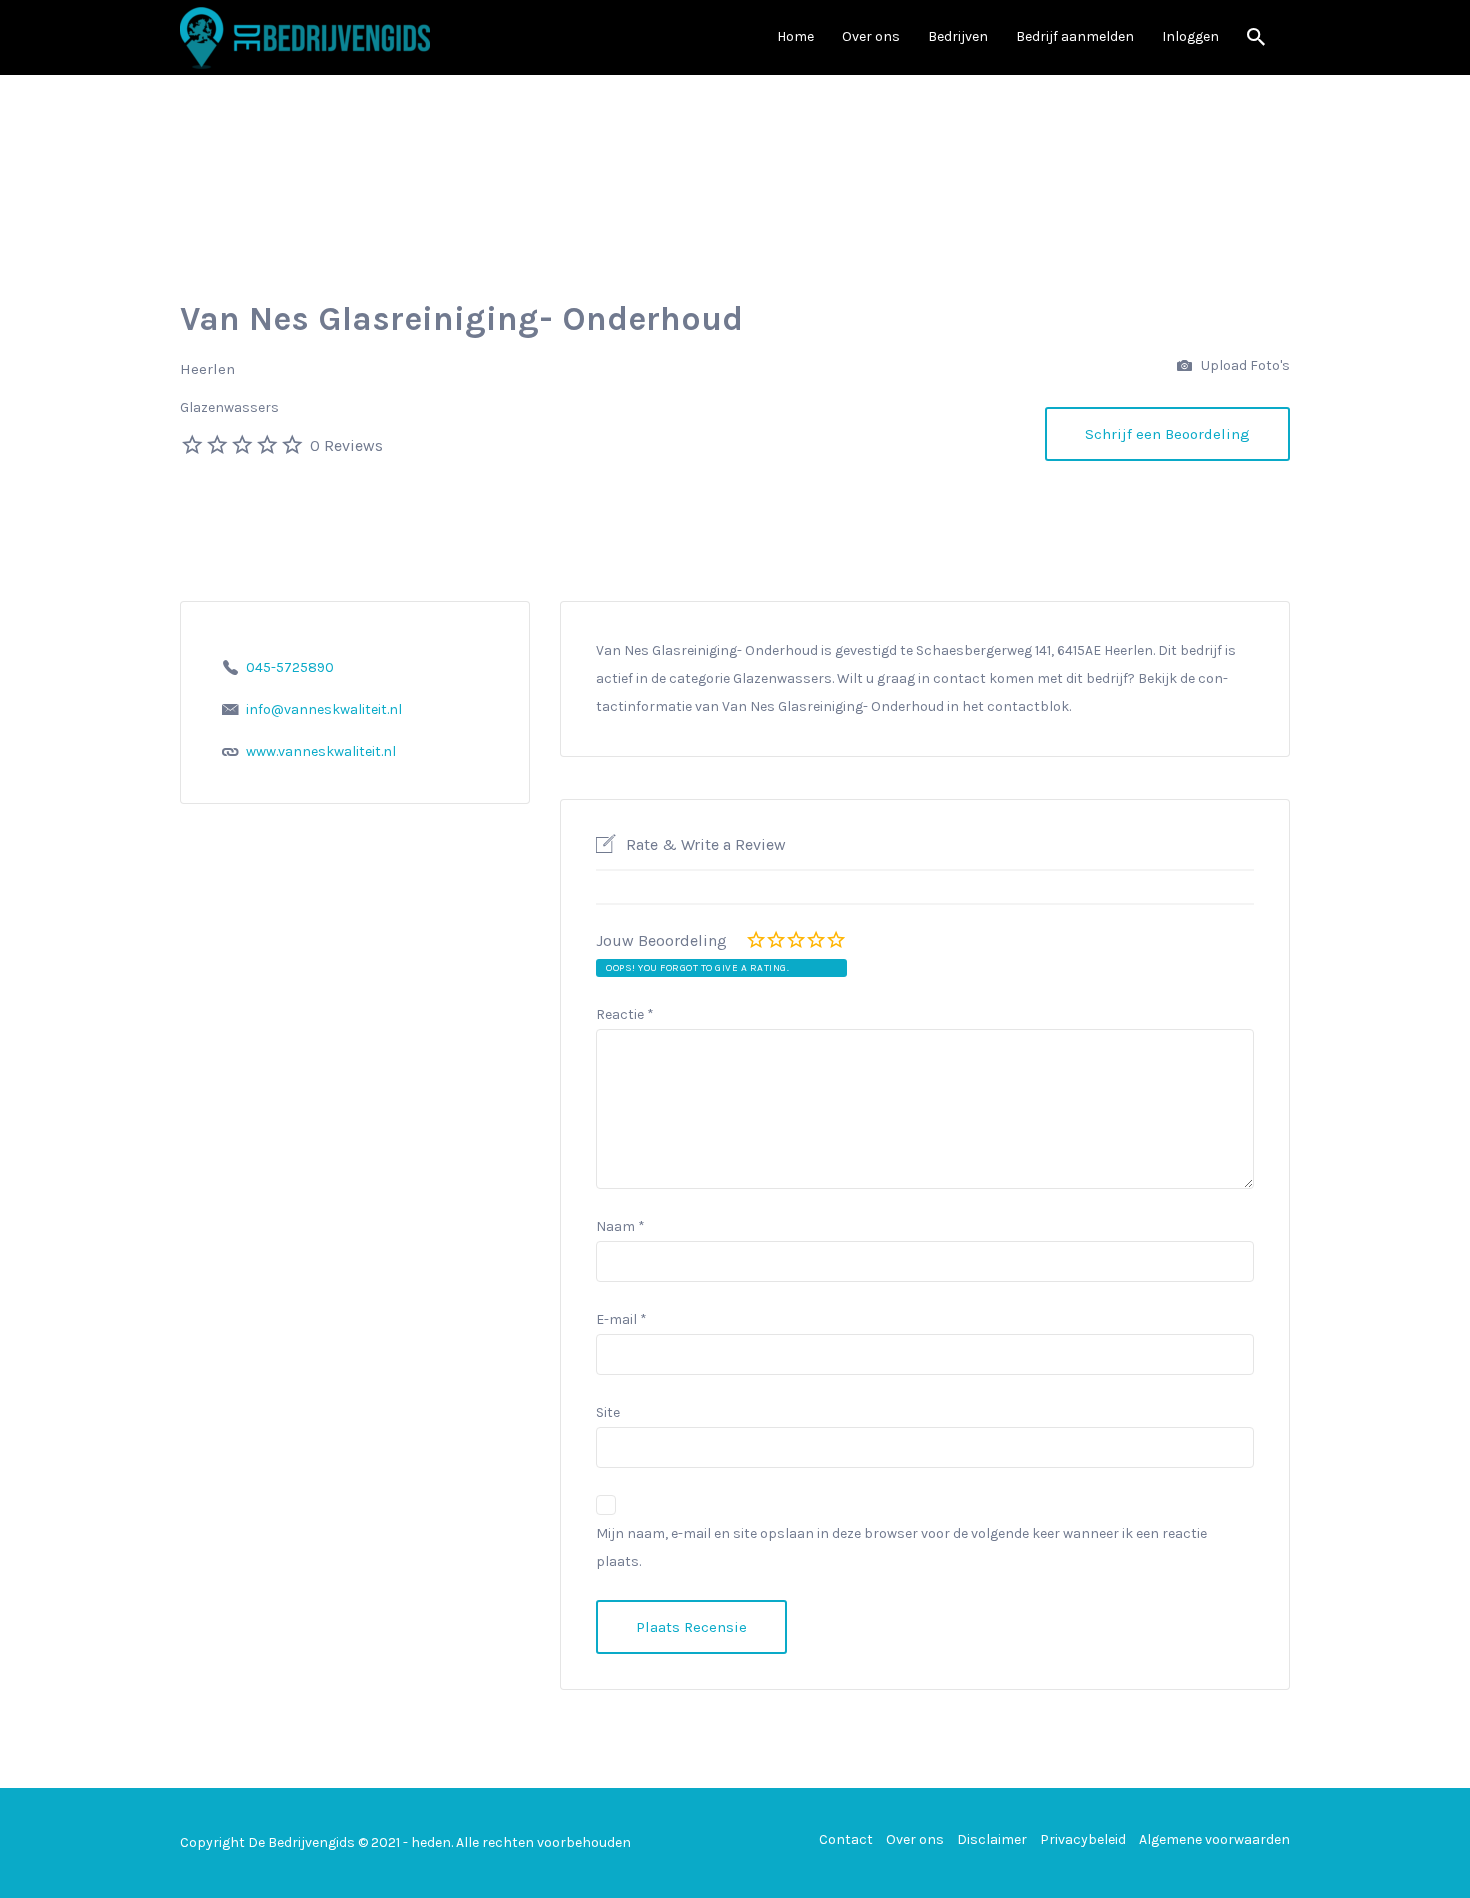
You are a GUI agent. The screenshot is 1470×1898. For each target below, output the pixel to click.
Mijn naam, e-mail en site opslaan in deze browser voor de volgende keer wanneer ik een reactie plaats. (901, 1547)
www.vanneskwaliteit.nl (321, 751)
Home (795, 36)
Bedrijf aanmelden (1075, 36)
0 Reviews (346, 445)
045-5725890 (290, 667)
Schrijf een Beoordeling (1167, 434)
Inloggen (1190, 36)
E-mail (621, 1319)
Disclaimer (992, 1839)
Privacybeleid (1083, 1839)
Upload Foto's (1244, 365)
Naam (620, 1226)
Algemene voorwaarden (1214, 1839)
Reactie (625, 1014)
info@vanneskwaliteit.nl (324, 709)
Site (608, 1412)
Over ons (871, 36)
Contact (846, 1839)
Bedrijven (958, 36)
